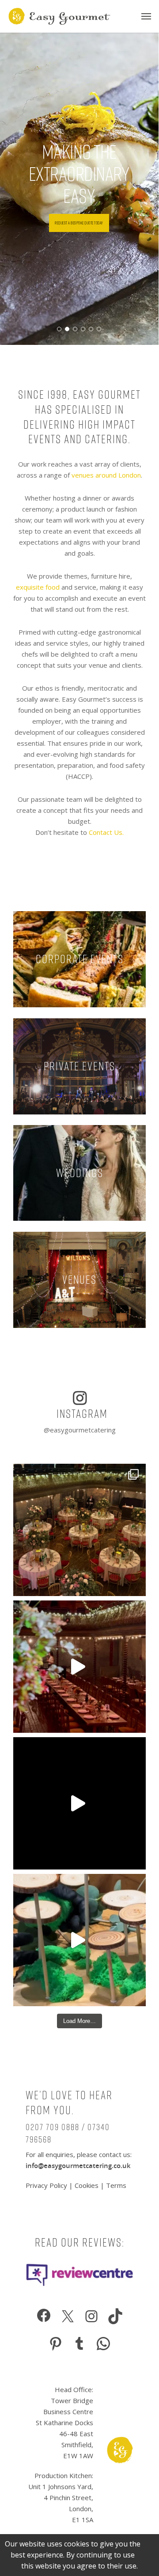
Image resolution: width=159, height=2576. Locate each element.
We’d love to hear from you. (69, 2103)
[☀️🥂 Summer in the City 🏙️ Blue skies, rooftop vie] (79, 1803)
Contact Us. (106, 832)
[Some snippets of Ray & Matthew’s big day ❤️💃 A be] (79, 1530)
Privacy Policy (47, 2185)
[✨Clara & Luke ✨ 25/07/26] (79, 1667)
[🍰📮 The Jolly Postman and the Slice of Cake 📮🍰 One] (79, 1940)
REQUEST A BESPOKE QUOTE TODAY (79, 223)
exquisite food (38, 587)
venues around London (106, 475)
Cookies (87, 2185)
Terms (116, 2185)
